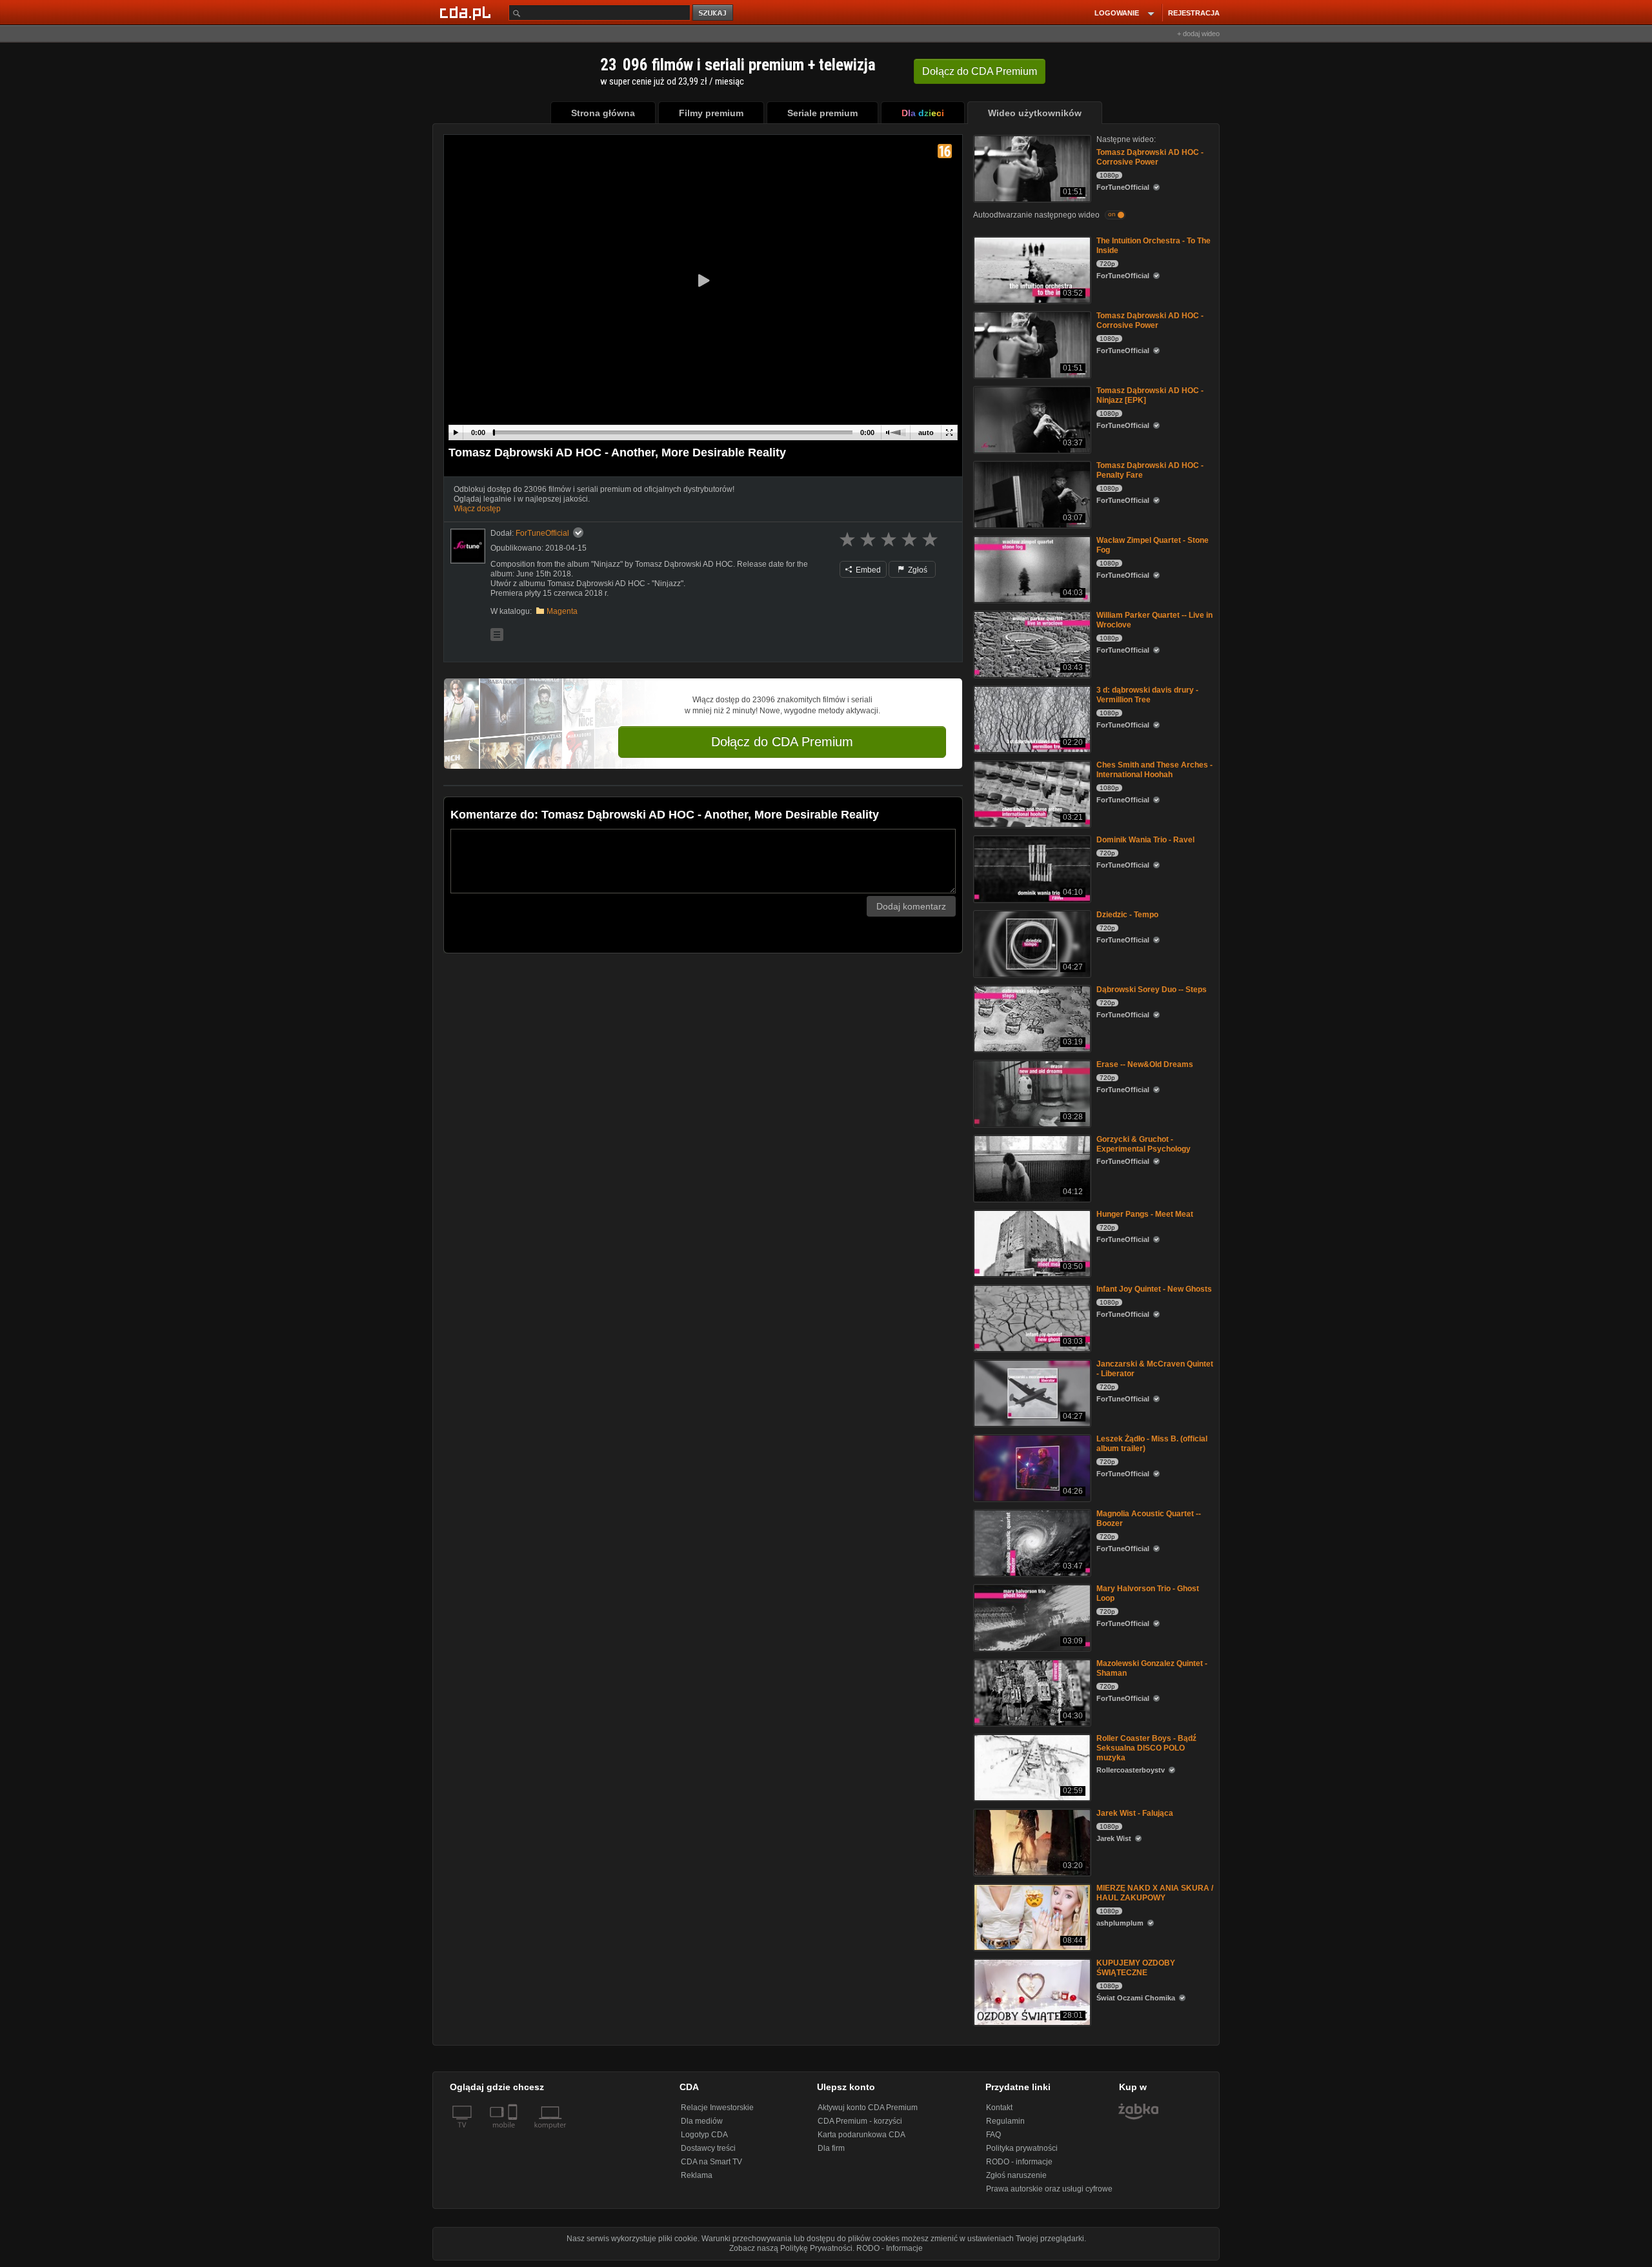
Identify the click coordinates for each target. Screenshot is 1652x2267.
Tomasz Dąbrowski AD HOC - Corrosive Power (1150, 157)
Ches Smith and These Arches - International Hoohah (1154, 770)
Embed (867, 570)
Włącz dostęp (477, 509)
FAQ (993, 2135)
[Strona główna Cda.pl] (467, 12)
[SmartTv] (514, 2133)
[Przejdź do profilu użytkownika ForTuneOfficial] (468, 546)
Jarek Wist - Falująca (1135, 1813)
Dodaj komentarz (911, 906)
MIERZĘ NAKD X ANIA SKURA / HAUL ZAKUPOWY (1155, 1893)
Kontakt (999, 2108)
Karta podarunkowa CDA (861, 2135)
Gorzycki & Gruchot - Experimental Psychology (1143, 1144)
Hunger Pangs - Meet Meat (1145, 1214)
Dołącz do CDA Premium (782, 742)
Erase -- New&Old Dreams (1145, 1064)
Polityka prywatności (1022, 2148)
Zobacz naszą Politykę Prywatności (791, 2248)
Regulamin (1005, 2121)
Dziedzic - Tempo (1127, 915)
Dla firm (831, 2148)
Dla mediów (702, 2121)
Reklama (697, 2175)
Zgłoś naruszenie (1016, 2175)
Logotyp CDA (704, 2135)
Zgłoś (917, 570)
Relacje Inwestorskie (717, 2108)
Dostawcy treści (708, 2148)
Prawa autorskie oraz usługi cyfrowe (1049, 2189)
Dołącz (980, 71)
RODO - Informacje (890, 2248)
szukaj (714, 13)
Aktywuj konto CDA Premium (868, 2108)
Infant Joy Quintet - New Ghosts (1154, 1289)
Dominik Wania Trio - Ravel (1145, 840)
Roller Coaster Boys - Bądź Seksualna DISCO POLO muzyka (1146, 1748)
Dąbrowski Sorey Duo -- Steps (1152, 990)
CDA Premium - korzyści (860, 2121)
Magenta (562, 611)
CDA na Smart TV (711, 2162)
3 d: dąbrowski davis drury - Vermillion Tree (1147, 695)
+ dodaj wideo (1198, 34)
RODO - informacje (1019, 2162)
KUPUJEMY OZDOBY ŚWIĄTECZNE (1136, 1968)
